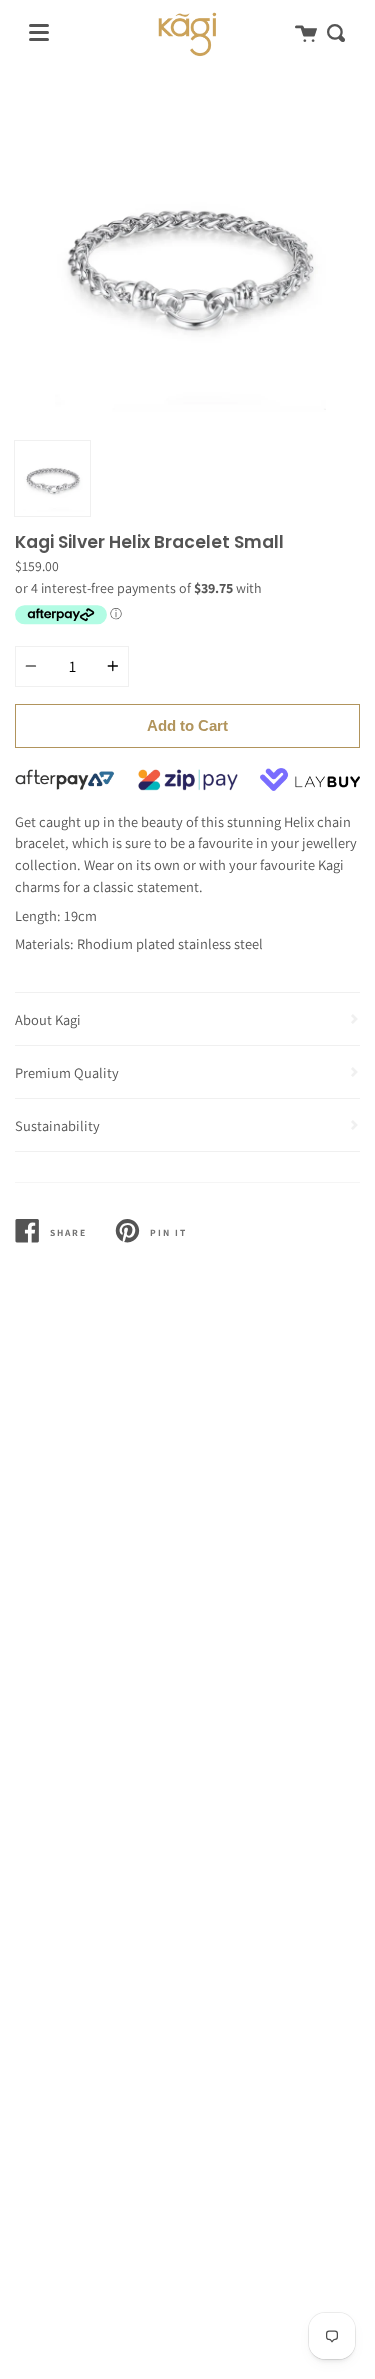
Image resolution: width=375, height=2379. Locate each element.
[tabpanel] (187, 258)
